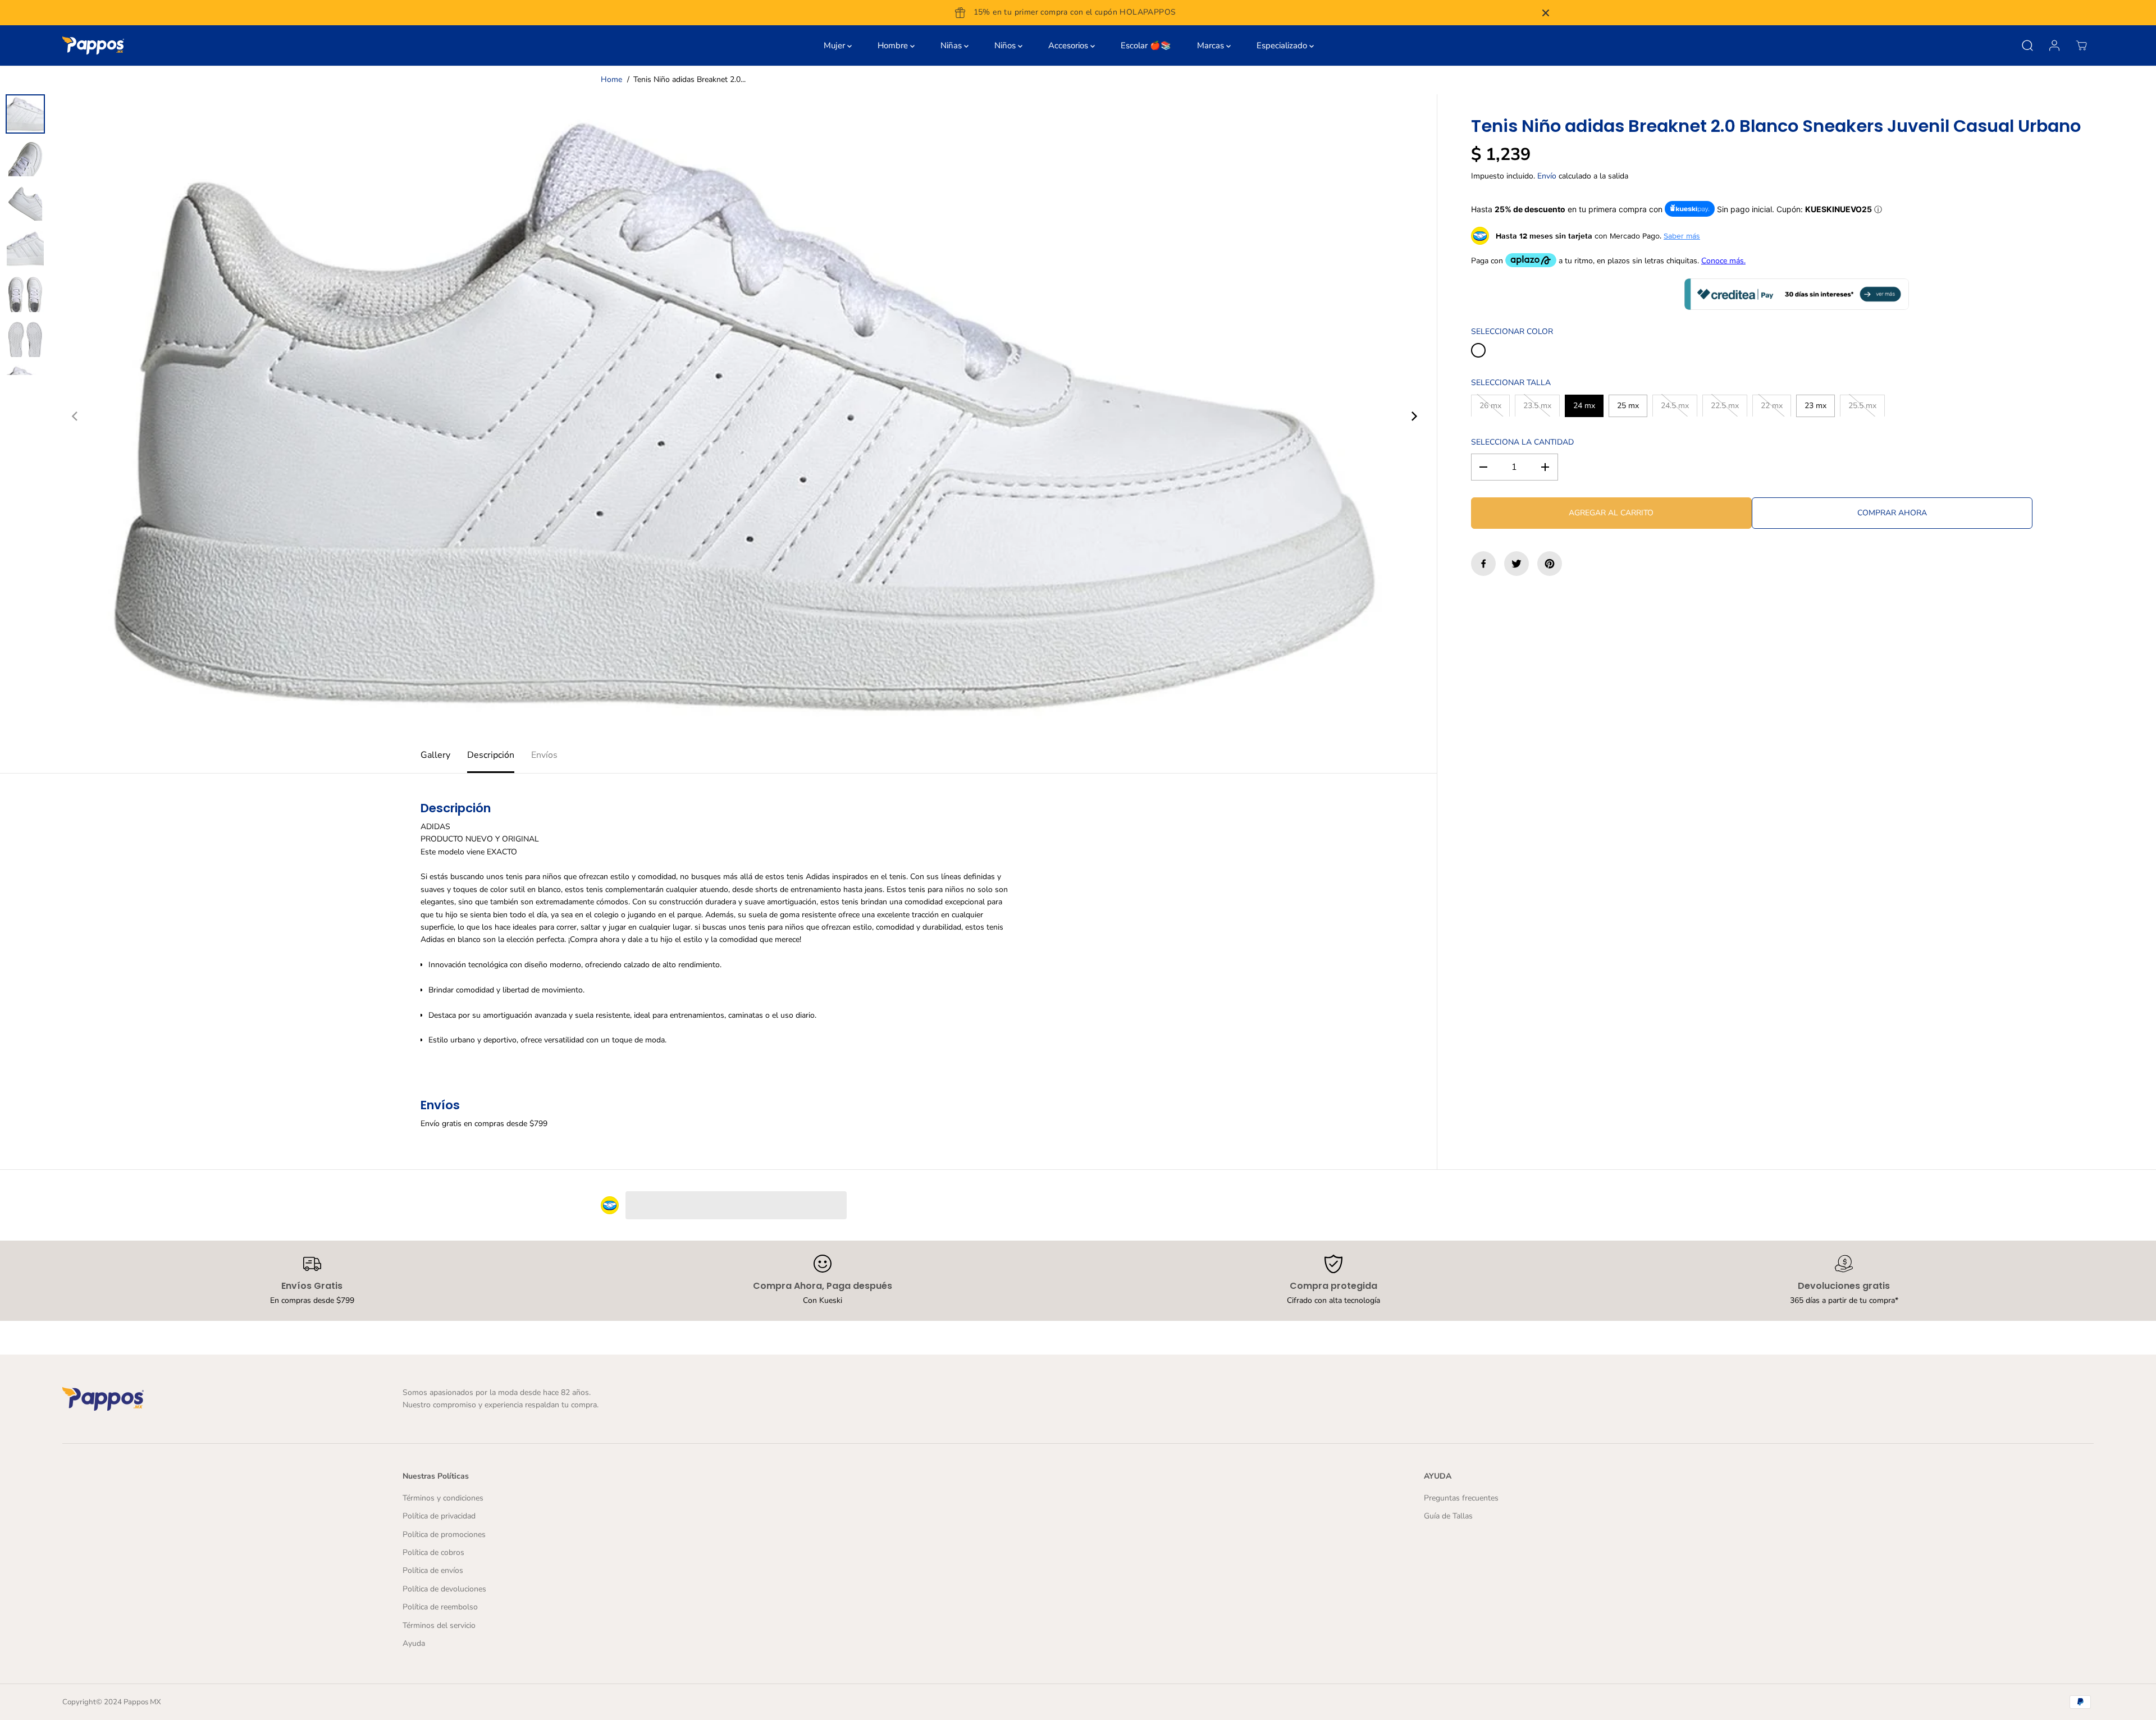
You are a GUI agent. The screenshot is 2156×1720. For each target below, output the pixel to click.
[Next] (1413, 417)
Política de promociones (444, 1534)
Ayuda (414, 1643)
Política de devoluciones (444, 1589)
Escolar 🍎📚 (1146, 45)
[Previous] (75, 417)
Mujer (835, 45)
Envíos (544, 755)
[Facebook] (1483, 564)
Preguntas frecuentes (1461, 1498)
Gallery (435, 755)
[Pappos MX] (93, 45)
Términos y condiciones (443, 1498)
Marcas (1212, 45)
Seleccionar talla (1511, 383)
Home (611, 79)
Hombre (894, 45)
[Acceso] (2054, 45)
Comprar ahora (1892, 513)
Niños (1006, 45)
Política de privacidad (439, 1516)
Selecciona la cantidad (1522, 442)
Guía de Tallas (1448, 1516)
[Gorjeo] (1516, 564)
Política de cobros (433, 1552)
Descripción (491, 755)
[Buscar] (2027, 45)
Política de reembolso (440, 1607)
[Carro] (2081, 45)
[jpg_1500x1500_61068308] (744, 417)
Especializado (1283, 45)
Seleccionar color (1512, 331)
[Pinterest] (1550, 564)
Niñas (952, 45)
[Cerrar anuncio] (1546, 13)
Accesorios (1069, 45)
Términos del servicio (439, 1625)
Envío (1547, 176)
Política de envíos (433, 1570)
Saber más (1682, 236)
